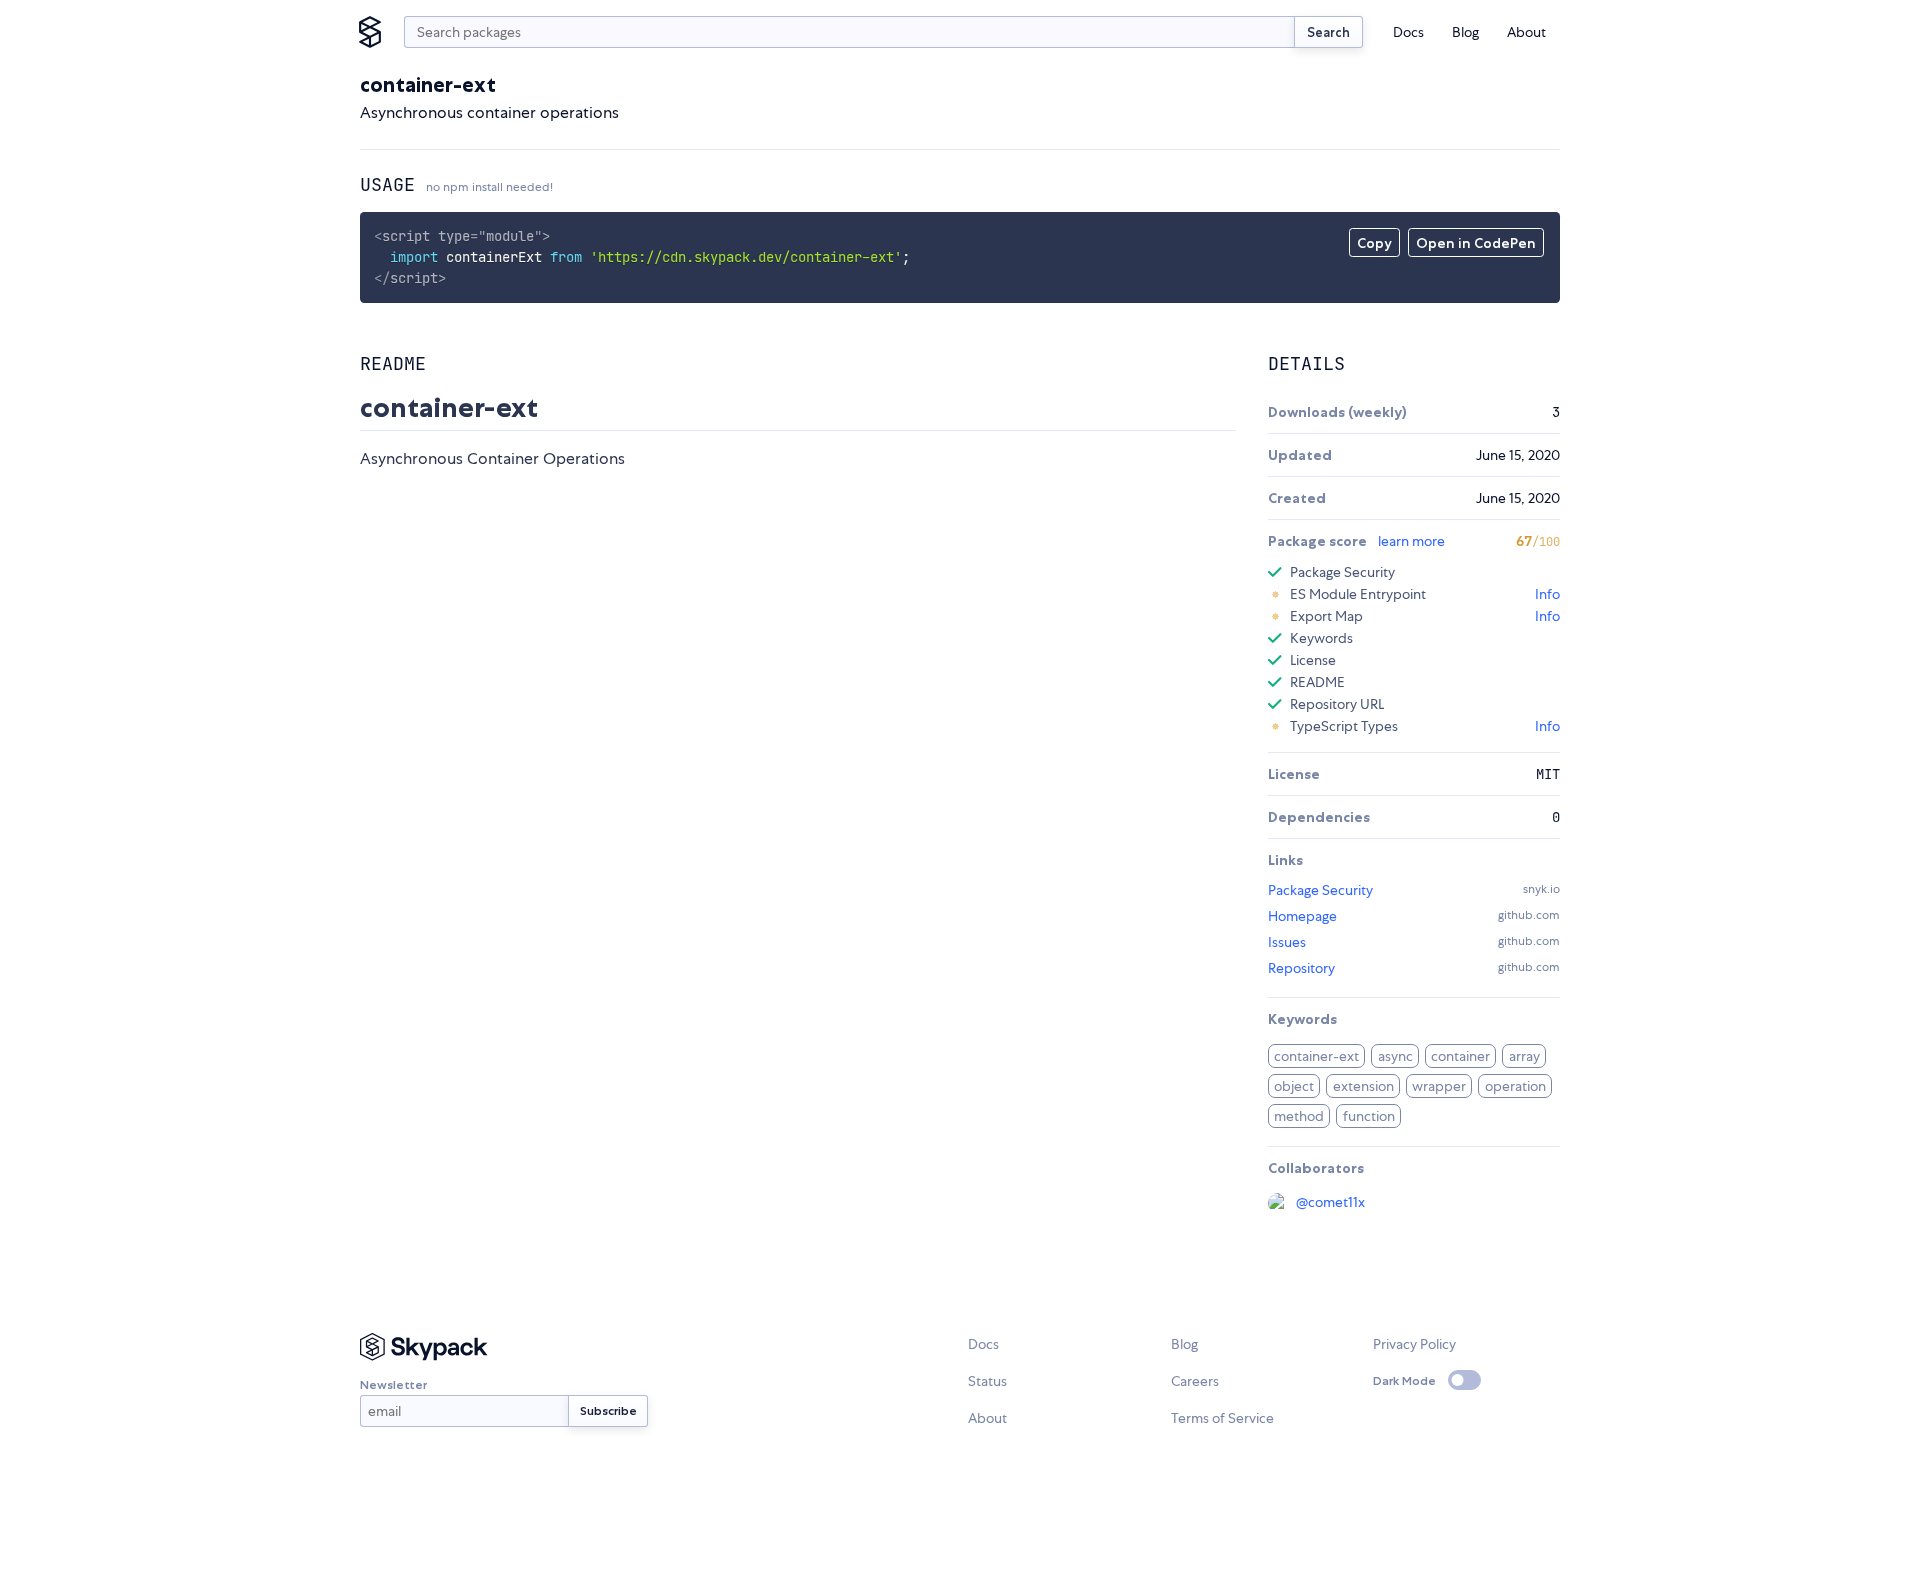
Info (1547, 594)
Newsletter (393, 1384)
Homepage (1302, 916)
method (1299, 1116)
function (1369, 1116)
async (1395, 1056)
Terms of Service (1222, 1418)
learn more (1411, 541)
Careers (1195, 1381)
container (1460, 1056)
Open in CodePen (1476, 243)
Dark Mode (1404, 1380)
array (1524, 1056)
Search (1328, 32)
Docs (1408, 32)
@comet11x (1330, 1202)
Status (987, 1381)
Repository (1301, 968)
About (1526, 32)
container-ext (1316, 1056)
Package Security (1320, 890)
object (1294, 1086)
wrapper (1439, 1086)
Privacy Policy (1414, 1344)
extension (1363, 1086)
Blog (1465, 32)
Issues (1287, 942)
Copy (1374, 243)
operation (1515, 1086)
